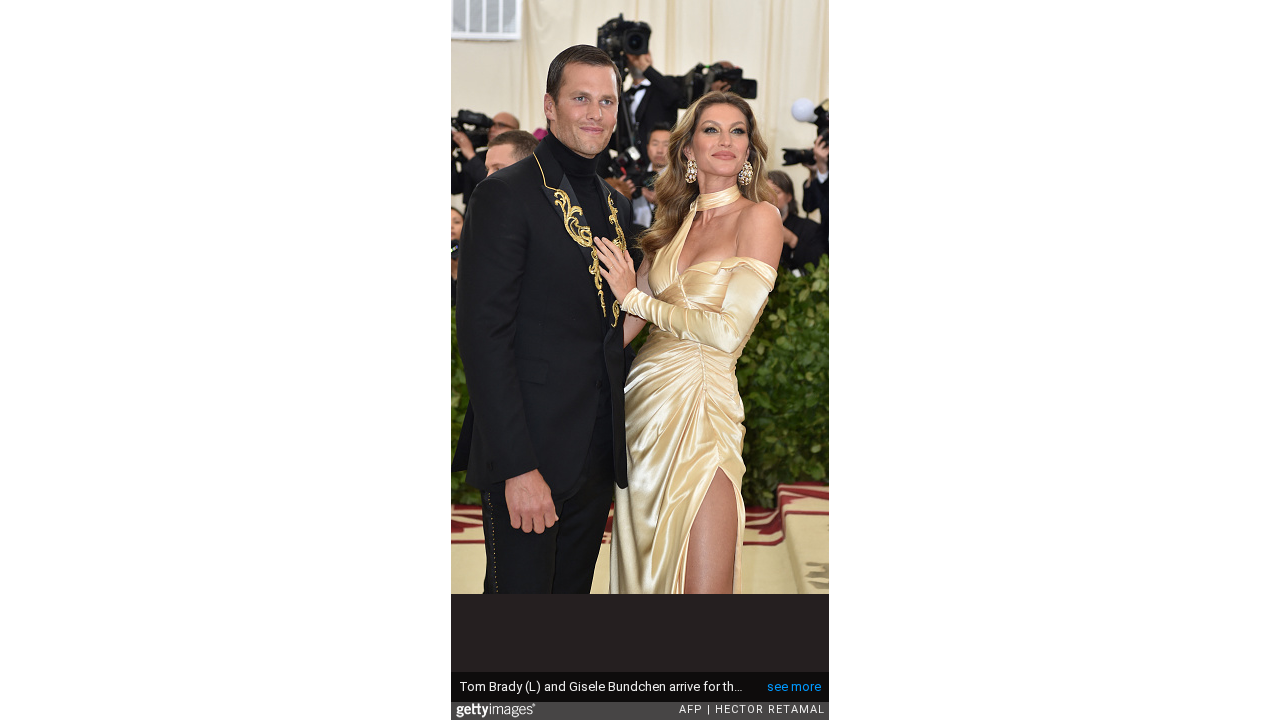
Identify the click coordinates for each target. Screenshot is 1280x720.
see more (794, 686)
